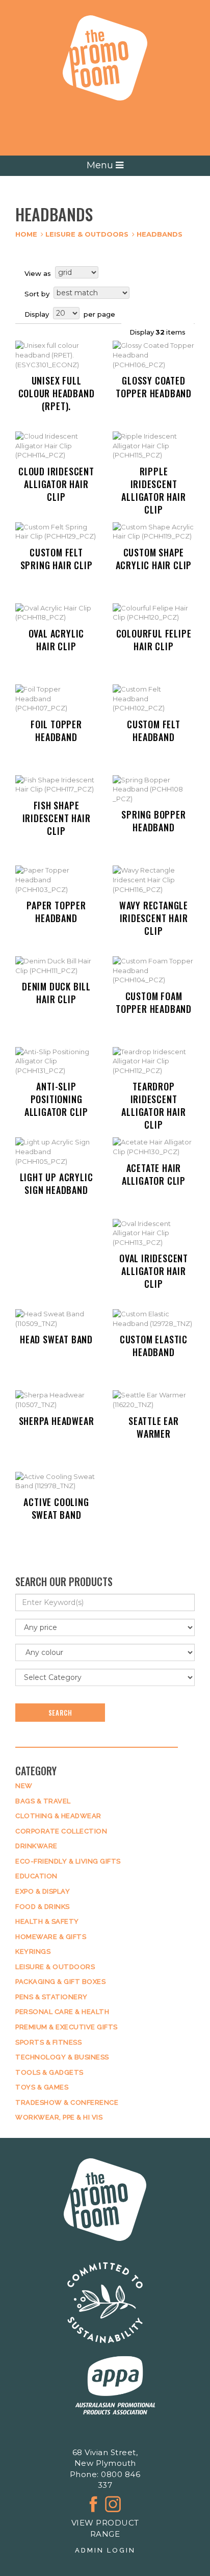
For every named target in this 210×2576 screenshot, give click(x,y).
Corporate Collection (61, 1831)
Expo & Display (43, 1891)
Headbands (160, 234)
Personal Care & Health (62, 2012)
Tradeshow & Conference (67, 2102)
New (24, 1786)
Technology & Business (62, 2057)
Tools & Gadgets (49, 2072)
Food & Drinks (43, 1907)
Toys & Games (42, 2087)
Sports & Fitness (48, 2042)
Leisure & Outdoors (87, 234)
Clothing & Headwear (58, 1816)
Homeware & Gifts (51, 1937)
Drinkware (36, 1846)
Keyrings (33, 1952)
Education (36, 1876)
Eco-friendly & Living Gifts (68, 1861)
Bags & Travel (43, 1801)
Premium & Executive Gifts (67, 2027)
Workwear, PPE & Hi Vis (59, 2117)
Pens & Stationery (51, 1997)
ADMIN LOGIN (105, 2550)
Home (26, 234)
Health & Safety (47, 1921)
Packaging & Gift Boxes (60, 1982)
